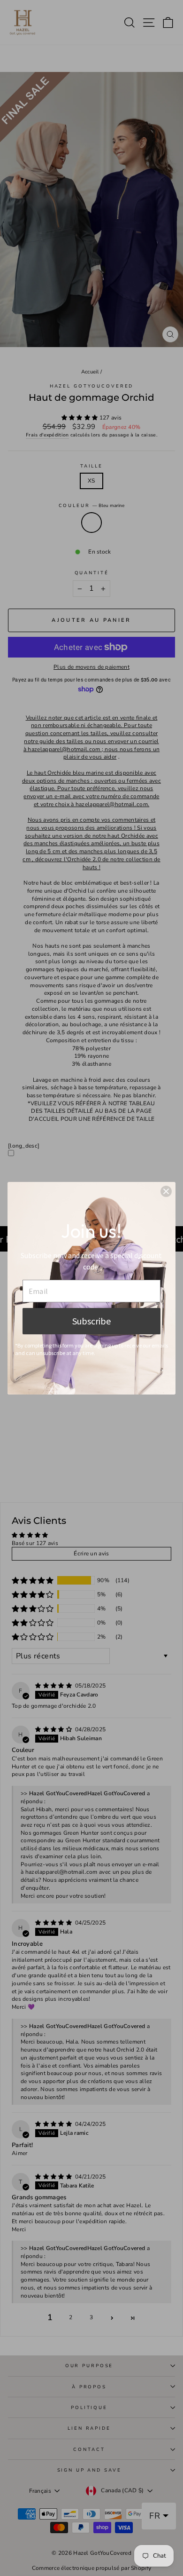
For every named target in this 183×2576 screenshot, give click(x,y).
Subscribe (91, 1321)
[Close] (166, 1191)
